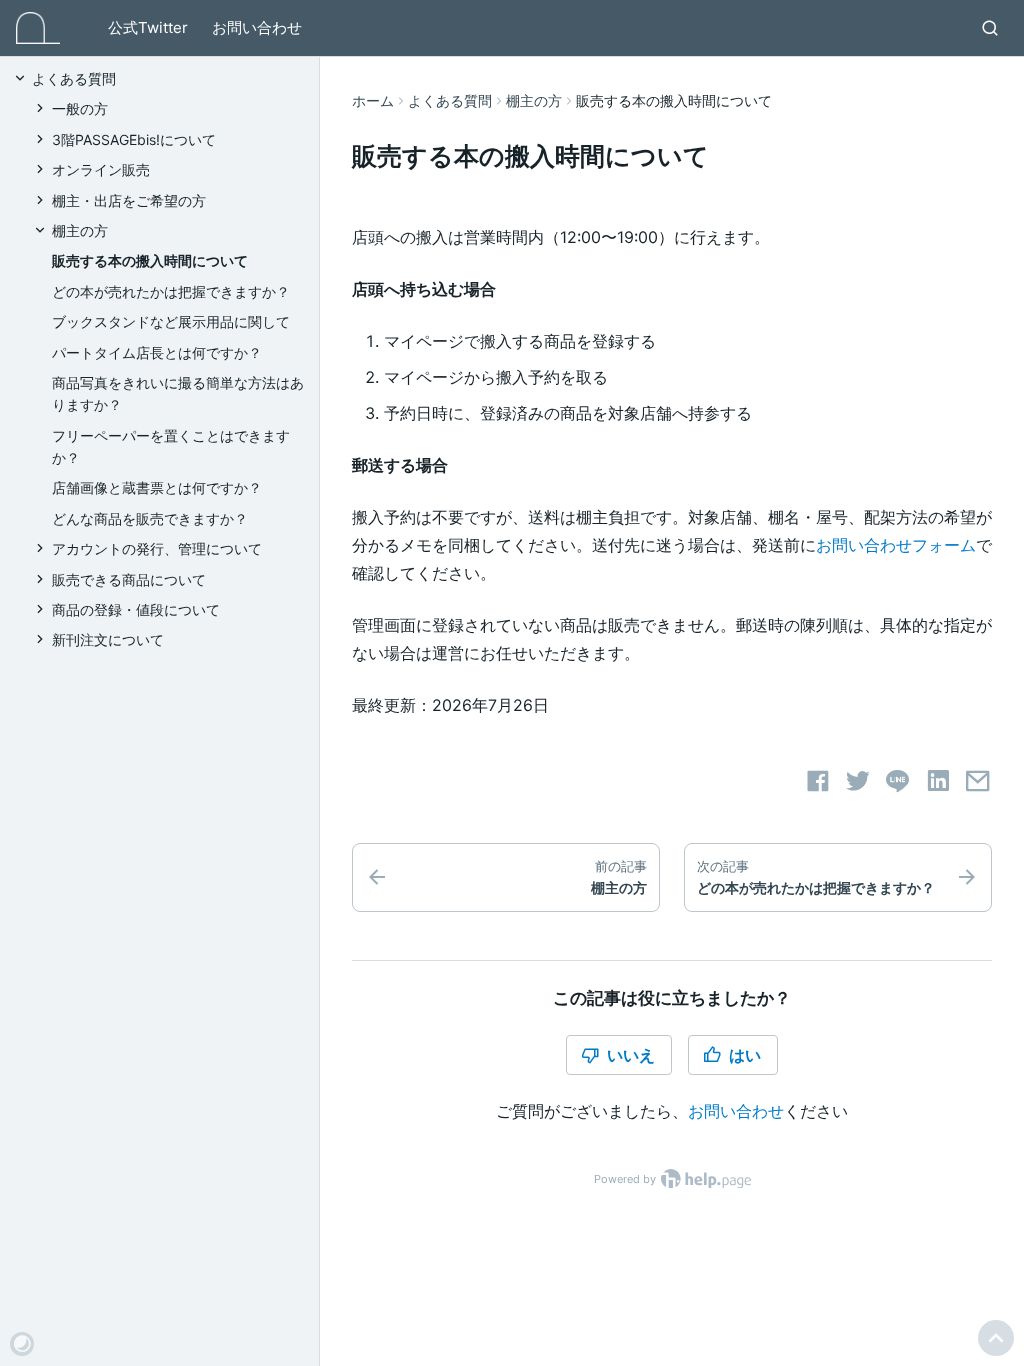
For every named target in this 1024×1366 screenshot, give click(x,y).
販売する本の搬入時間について (150, 260)
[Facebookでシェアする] (818, 781)
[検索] (990, 28)
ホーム (373, 100)
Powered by (626, 1179)
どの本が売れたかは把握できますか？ (171, 291)
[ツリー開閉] (22, 77)
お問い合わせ (257, 27)
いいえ (631, 1055)
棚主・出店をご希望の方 (129, 200)
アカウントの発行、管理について (157, 548)
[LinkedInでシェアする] (938, 781)
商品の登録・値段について (136, 609)
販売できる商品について (129, 579)
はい (745, 1055)
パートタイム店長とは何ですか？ (157, 352)
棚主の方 (534, 100)
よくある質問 (450, 100)
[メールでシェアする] (978, 781)
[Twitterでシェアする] (858, 781)
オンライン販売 (101, 169)
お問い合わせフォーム (896, 545)
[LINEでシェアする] (898, 781)
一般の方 (80, 108)
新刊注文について (108, 639)
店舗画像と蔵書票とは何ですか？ (157, 487)
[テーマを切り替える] (22, 1344)
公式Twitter (148, 27)
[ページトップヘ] (996, 1338)
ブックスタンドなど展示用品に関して (171, 321)
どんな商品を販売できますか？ (150, 518)
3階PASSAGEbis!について (134, 139)
